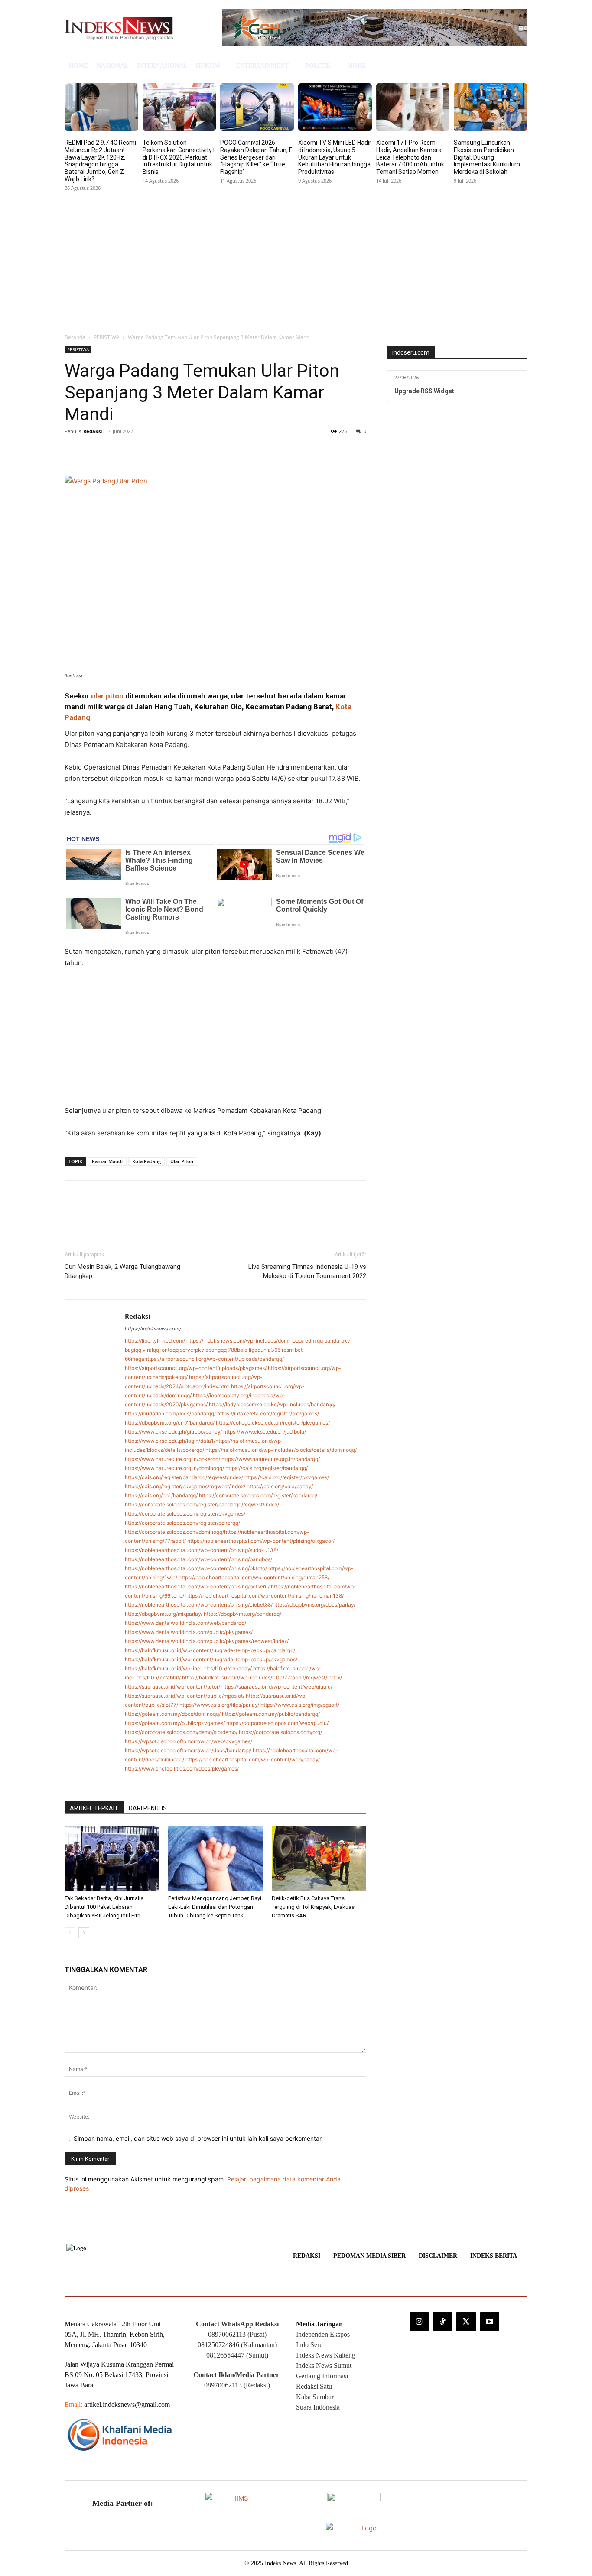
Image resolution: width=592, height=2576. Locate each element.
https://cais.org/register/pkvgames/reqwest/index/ (185, 1486)
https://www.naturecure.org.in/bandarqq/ (271, 1459)
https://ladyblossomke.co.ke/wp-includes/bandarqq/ (272, 1404)
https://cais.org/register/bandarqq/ (267, 1468)
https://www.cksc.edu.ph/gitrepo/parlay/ (173, 1432)
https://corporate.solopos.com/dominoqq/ (174, 1532)
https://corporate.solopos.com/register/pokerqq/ (182, 1523)
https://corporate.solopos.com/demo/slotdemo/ (181, 1732)
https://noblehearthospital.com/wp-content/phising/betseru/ (197, 1586)
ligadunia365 (265, 1350)
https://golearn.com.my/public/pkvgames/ (175, 1723)
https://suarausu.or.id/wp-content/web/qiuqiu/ (277, 1687)
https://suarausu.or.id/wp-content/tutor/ (172, 1687)
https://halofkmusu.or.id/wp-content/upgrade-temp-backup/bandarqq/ (210, 1650)
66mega (135, 1359)
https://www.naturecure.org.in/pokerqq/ (172, 1459)
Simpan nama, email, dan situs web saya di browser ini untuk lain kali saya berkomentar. (198, 2138)
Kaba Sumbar (315, 2397)
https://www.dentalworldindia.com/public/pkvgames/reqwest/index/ (207, 1641)
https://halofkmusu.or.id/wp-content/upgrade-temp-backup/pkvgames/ (211, 1659)
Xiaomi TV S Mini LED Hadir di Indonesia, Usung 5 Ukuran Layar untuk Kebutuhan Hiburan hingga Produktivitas (335, 157)
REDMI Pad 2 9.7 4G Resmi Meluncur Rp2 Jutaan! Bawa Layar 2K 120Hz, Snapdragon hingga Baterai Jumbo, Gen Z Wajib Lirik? (100, 161)
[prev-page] (70, 1933)
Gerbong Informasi (322, 2376)
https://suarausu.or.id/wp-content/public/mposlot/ (185, 1696)
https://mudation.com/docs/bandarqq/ (170, 1414)
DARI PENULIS (148, 1808)
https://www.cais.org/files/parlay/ (219, 1705)
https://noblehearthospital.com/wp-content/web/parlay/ (253, 1759)
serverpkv (192, 1350)
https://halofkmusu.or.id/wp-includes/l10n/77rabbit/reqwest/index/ (262, 1678)
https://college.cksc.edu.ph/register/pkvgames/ (273, 1423)
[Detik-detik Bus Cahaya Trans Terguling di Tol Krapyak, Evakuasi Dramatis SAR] (319, 1859)
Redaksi (93, 431)
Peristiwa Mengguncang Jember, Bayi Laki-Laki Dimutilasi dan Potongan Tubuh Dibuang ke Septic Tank (215, 1907)
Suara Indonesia (318, 2407)
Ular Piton (182, 1161)
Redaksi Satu (314, 2386)
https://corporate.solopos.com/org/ (280, 1732)
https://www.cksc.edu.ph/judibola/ (265, 1432)
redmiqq (313, 1341)
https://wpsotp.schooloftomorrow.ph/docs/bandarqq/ (188, 1750)
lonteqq (169, 1350)
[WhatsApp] (133, 451)
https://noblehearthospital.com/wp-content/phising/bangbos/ (198, 1559)
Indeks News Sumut (324, 2366)
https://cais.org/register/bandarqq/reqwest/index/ (184, 1477)
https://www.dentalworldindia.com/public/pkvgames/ (189, 1632)
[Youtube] (490, 2322)
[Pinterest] (113, 451)
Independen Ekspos (323, 2334)
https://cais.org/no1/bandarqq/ (161, 1495)
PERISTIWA (107, 337)
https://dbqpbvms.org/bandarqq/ (242, 1614)
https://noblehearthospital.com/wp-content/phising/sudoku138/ (202, 1550)
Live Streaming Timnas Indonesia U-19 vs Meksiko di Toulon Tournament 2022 (307, 1271)
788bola (238, 1350)
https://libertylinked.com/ (155, 1341)
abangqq (216, 1350)
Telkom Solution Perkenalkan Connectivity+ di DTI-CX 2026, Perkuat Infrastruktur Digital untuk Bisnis (179, 157)
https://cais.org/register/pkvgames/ (287, 1477)
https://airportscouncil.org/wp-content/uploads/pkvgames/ (196, 1368)
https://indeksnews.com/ (153, 1329)
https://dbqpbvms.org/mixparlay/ (164, 1614)
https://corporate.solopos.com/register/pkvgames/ (185, 1514)
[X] (93, 451)
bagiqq (133, 1350)
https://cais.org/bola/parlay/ (280, 1486)
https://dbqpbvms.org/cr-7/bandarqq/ (170, 1423)
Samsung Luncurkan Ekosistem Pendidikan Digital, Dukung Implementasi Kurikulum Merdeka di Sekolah (487, 157)
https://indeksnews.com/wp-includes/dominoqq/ (245, 1341)
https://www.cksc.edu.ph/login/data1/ (170, 1441)
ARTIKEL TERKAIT (94, 1808)
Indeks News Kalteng (326, 2355)
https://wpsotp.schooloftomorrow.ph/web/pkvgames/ (189, 1741)
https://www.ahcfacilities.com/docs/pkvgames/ (182, 1769)
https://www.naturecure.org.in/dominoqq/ (174, 1468)
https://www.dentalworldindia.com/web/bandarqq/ (185, 1623)
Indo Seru (309, 2345)
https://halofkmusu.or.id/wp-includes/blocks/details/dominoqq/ (281, 1450)
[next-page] (84, 1933)
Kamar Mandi (107, 1161)
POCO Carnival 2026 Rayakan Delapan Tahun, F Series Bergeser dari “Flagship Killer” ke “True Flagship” (256, 157)
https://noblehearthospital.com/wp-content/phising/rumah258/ (254, 1577)
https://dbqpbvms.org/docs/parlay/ (314, 1605)
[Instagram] (419, 2322)
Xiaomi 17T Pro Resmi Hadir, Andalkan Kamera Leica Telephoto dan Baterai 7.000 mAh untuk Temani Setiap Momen (410, 157)
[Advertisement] (296, 259)
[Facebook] (73, 451)
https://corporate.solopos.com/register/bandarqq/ (258, 1495)
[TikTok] (442, 2322)
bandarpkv (337, 1341)
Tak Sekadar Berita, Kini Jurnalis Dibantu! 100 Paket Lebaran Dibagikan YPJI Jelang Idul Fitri (104, 1907)
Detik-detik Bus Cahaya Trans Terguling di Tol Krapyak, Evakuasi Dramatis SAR (314, 1907)
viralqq (151, 1350)
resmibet (292, 1350)
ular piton (107, 696)
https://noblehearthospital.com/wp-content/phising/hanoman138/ (265, 1596)
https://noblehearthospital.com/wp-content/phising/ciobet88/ (199, 1605)
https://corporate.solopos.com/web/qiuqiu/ (277, 1723)
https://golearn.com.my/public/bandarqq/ (271, 1714)
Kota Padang (146, 1161)
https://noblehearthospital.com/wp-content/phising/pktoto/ (196, 1568)
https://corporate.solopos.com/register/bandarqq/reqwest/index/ (202, 1505)
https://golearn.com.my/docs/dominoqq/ (173, 1714)
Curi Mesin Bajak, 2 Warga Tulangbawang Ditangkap (122, 1271)
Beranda (75, 337)
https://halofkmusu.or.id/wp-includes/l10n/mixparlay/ (188, 1668)
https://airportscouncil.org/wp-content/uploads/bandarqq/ (214, 1359)
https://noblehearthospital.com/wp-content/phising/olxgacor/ (261, 1541)
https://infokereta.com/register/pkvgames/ (268, 1414)
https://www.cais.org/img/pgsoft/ (300, 1705)
